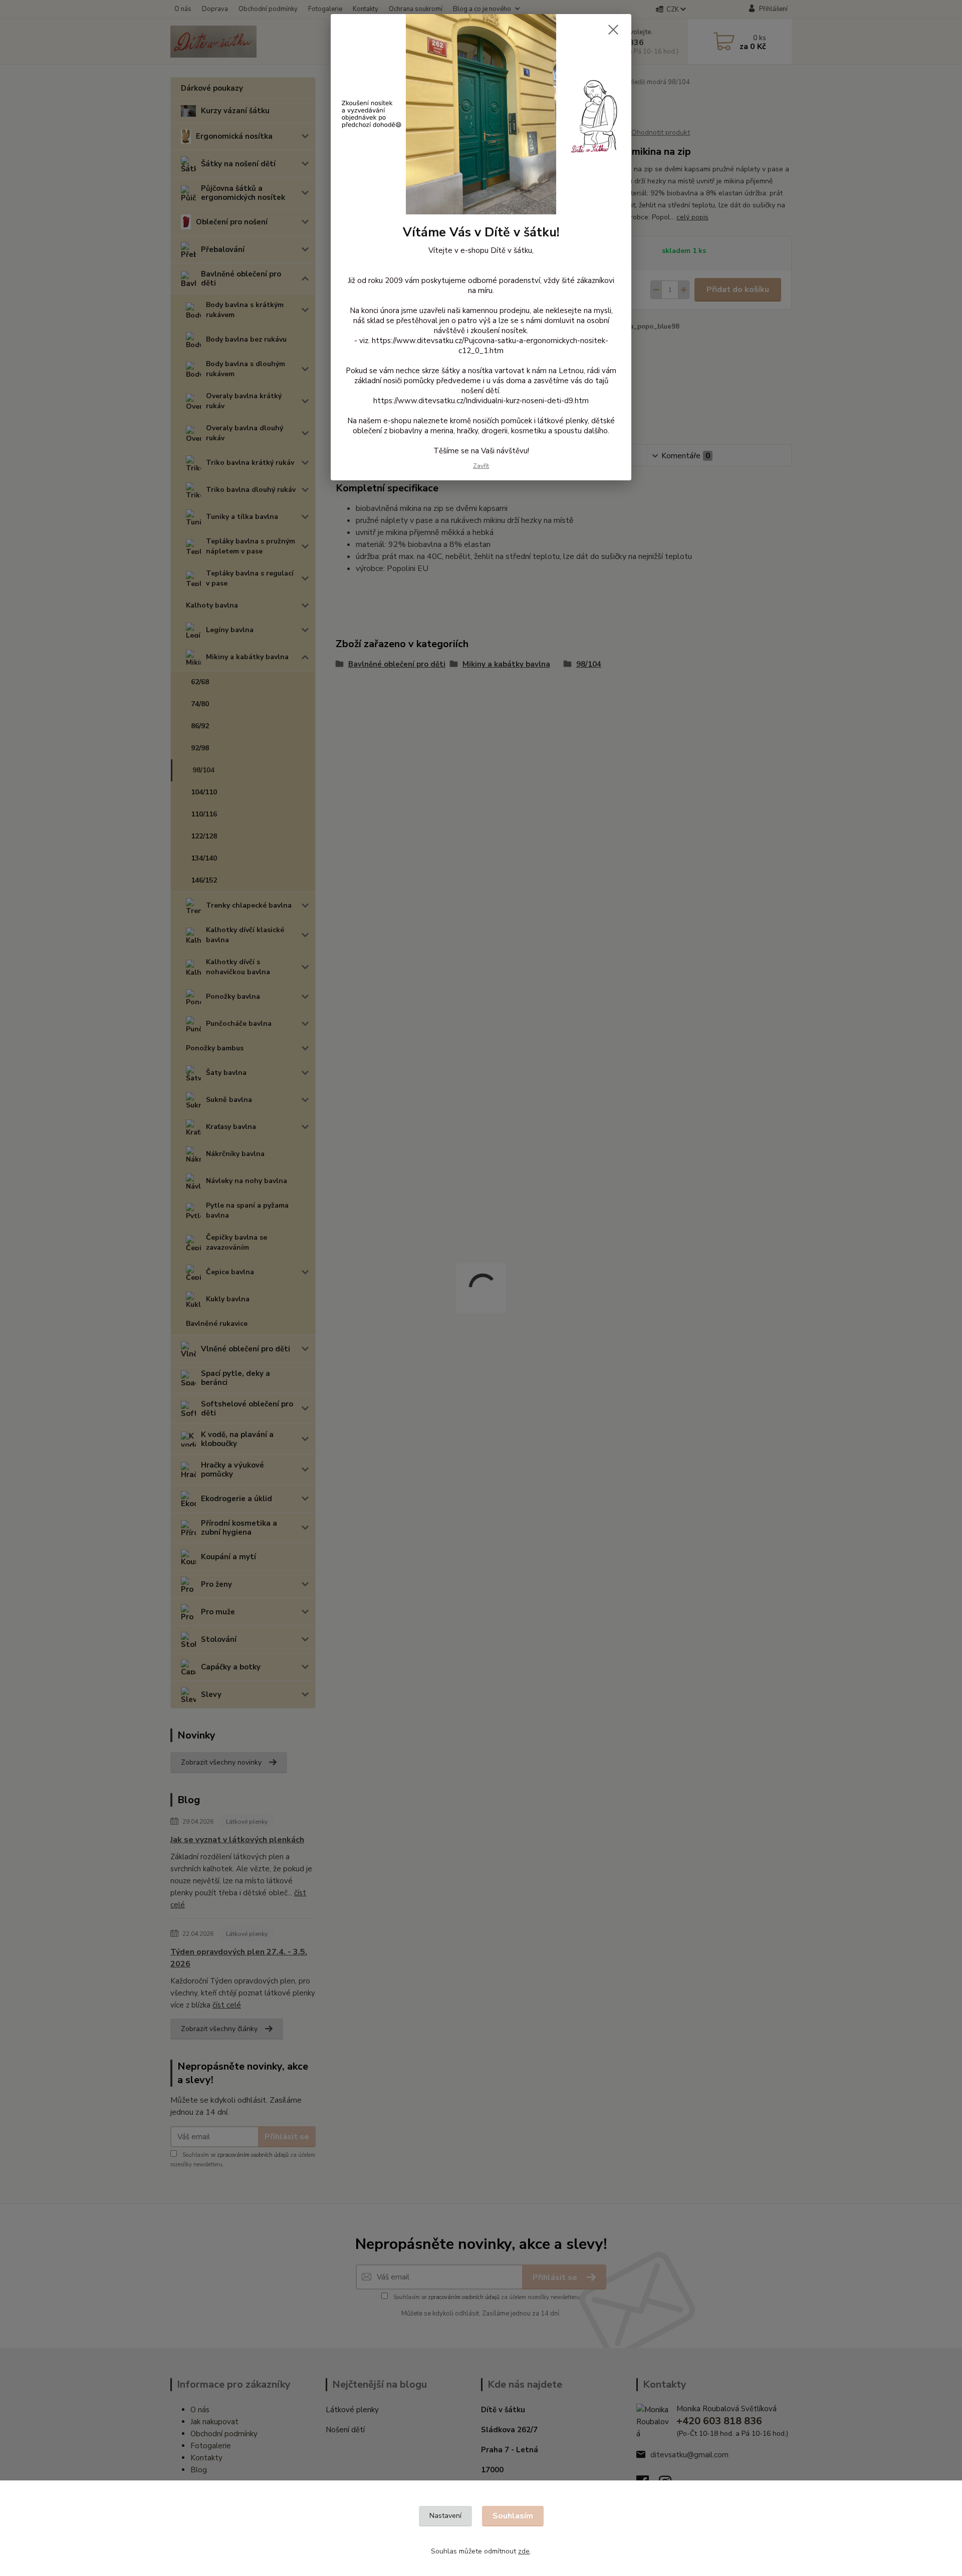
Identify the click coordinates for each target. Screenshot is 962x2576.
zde (524, 2551)
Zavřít (481, 466)
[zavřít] (613, 30)
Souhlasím (513, 2516)
